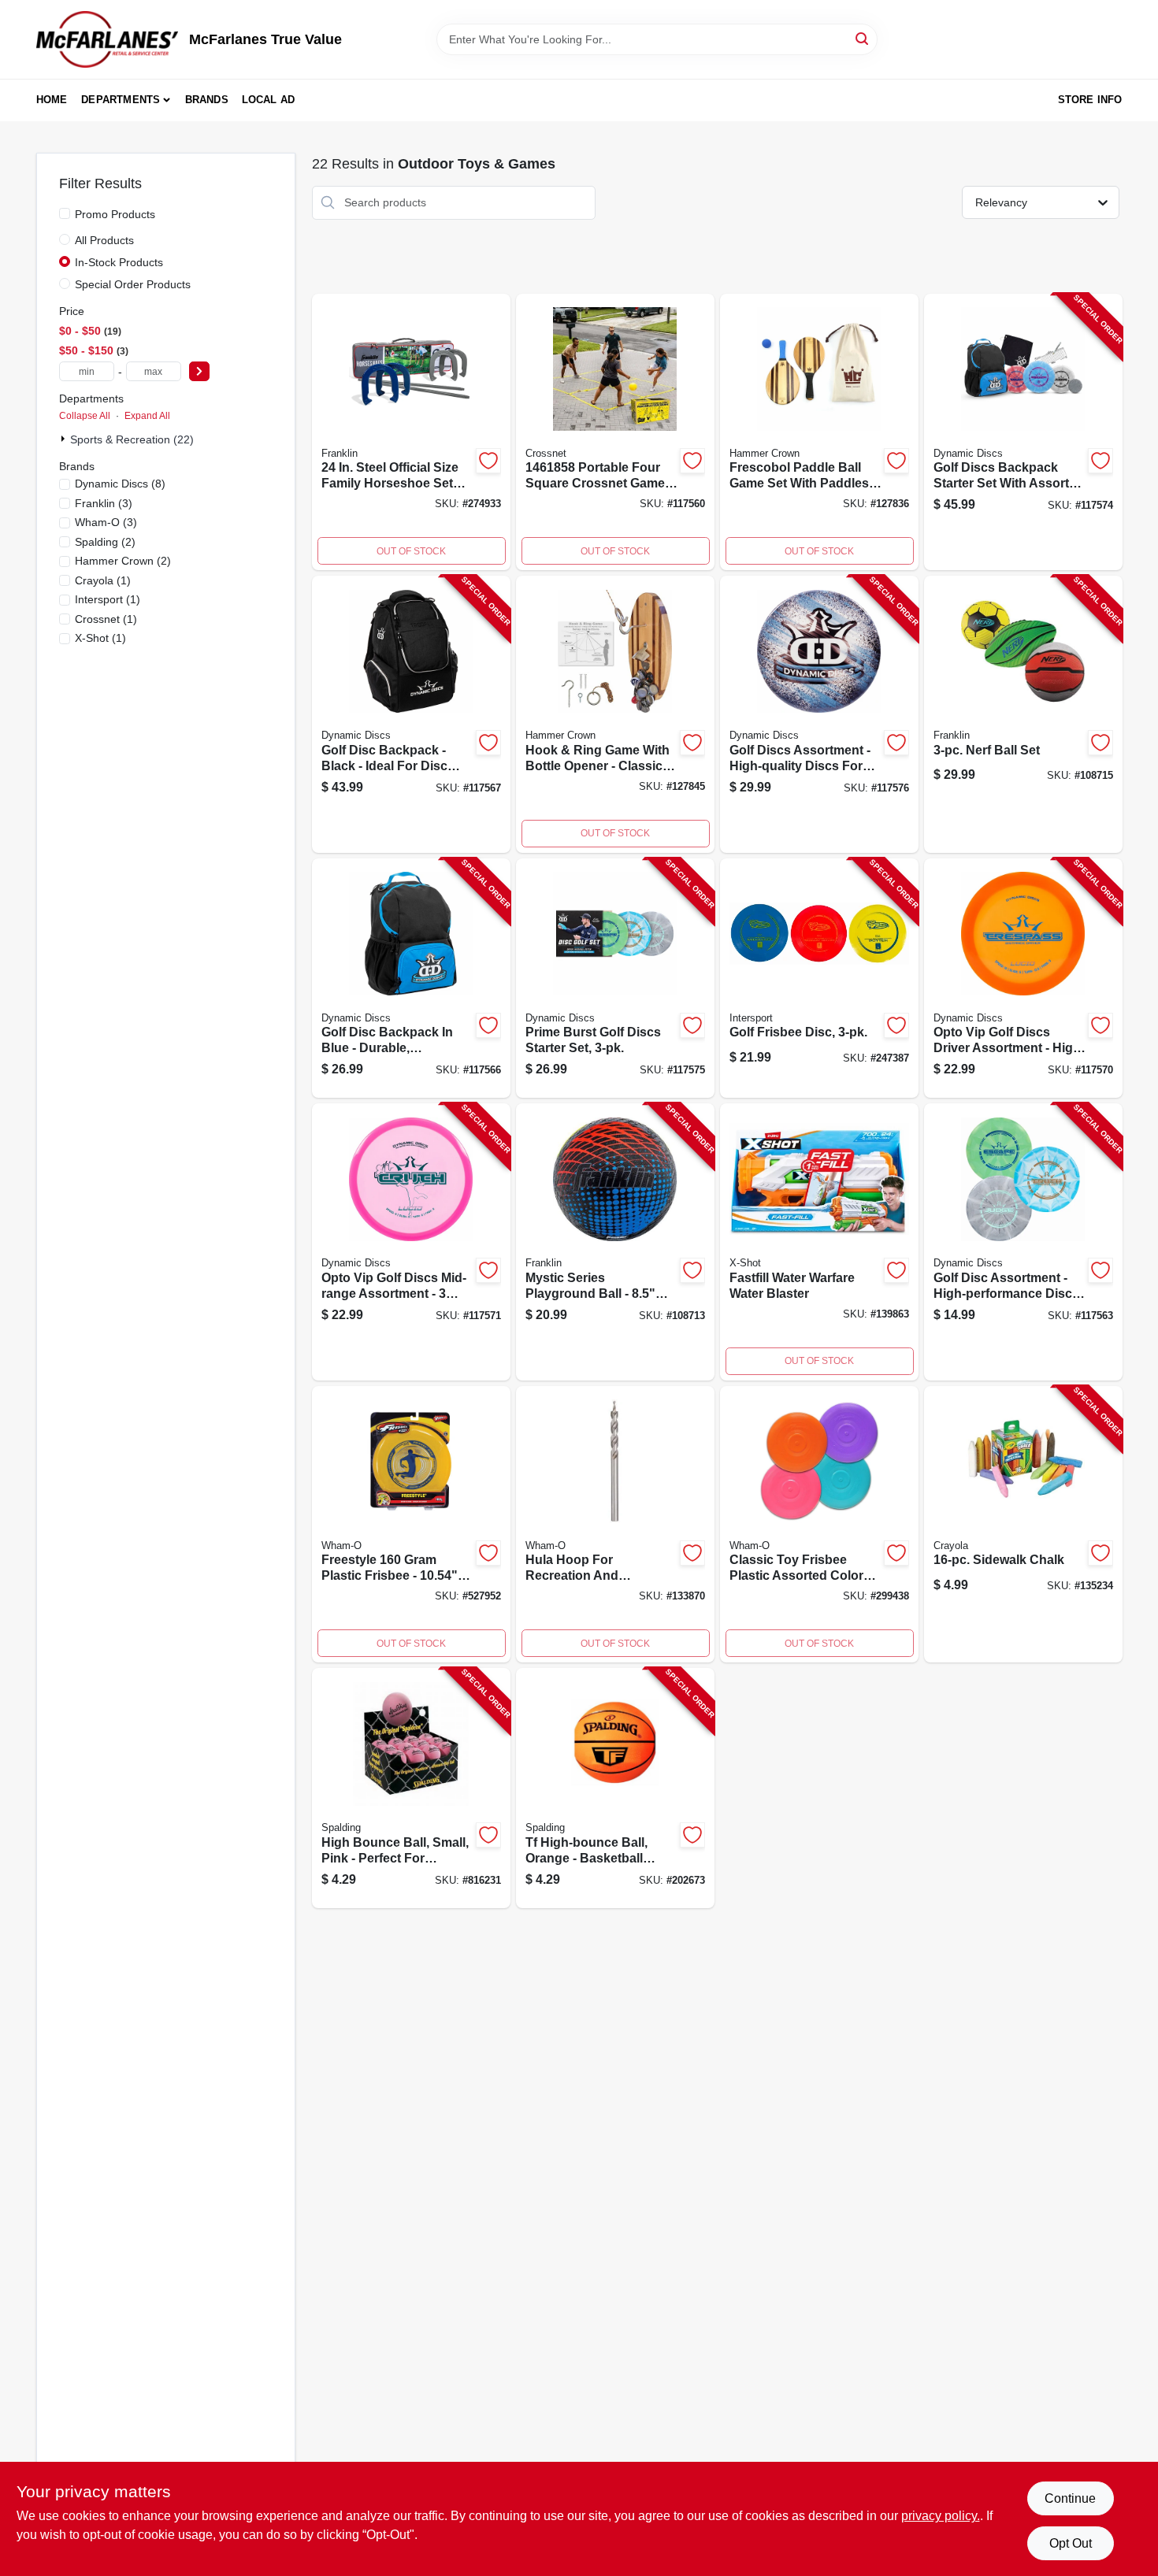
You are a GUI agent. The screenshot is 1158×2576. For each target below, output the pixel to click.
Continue (1070, 2498)
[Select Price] (199, 371)
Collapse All (85, 416)
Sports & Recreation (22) (132, 439)
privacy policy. (941, 2516)
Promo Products (115, 214)
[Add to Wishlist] (488, 461)
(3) (104, 503)
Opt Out (1071, 2543)
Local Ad (269, 100)
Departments (121, 100)
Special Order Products (133, 284)
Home (52, 100)
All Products (104, 240)
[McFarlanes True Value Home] (107, 39)
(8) (120, 484)
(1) (103, 580)
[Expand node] (65, 439)
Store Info (1090, 100)
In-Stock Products (119, 262)
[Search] (863, 38)
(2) (105, 542)
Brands (207, 100)
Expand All (147, 416)
